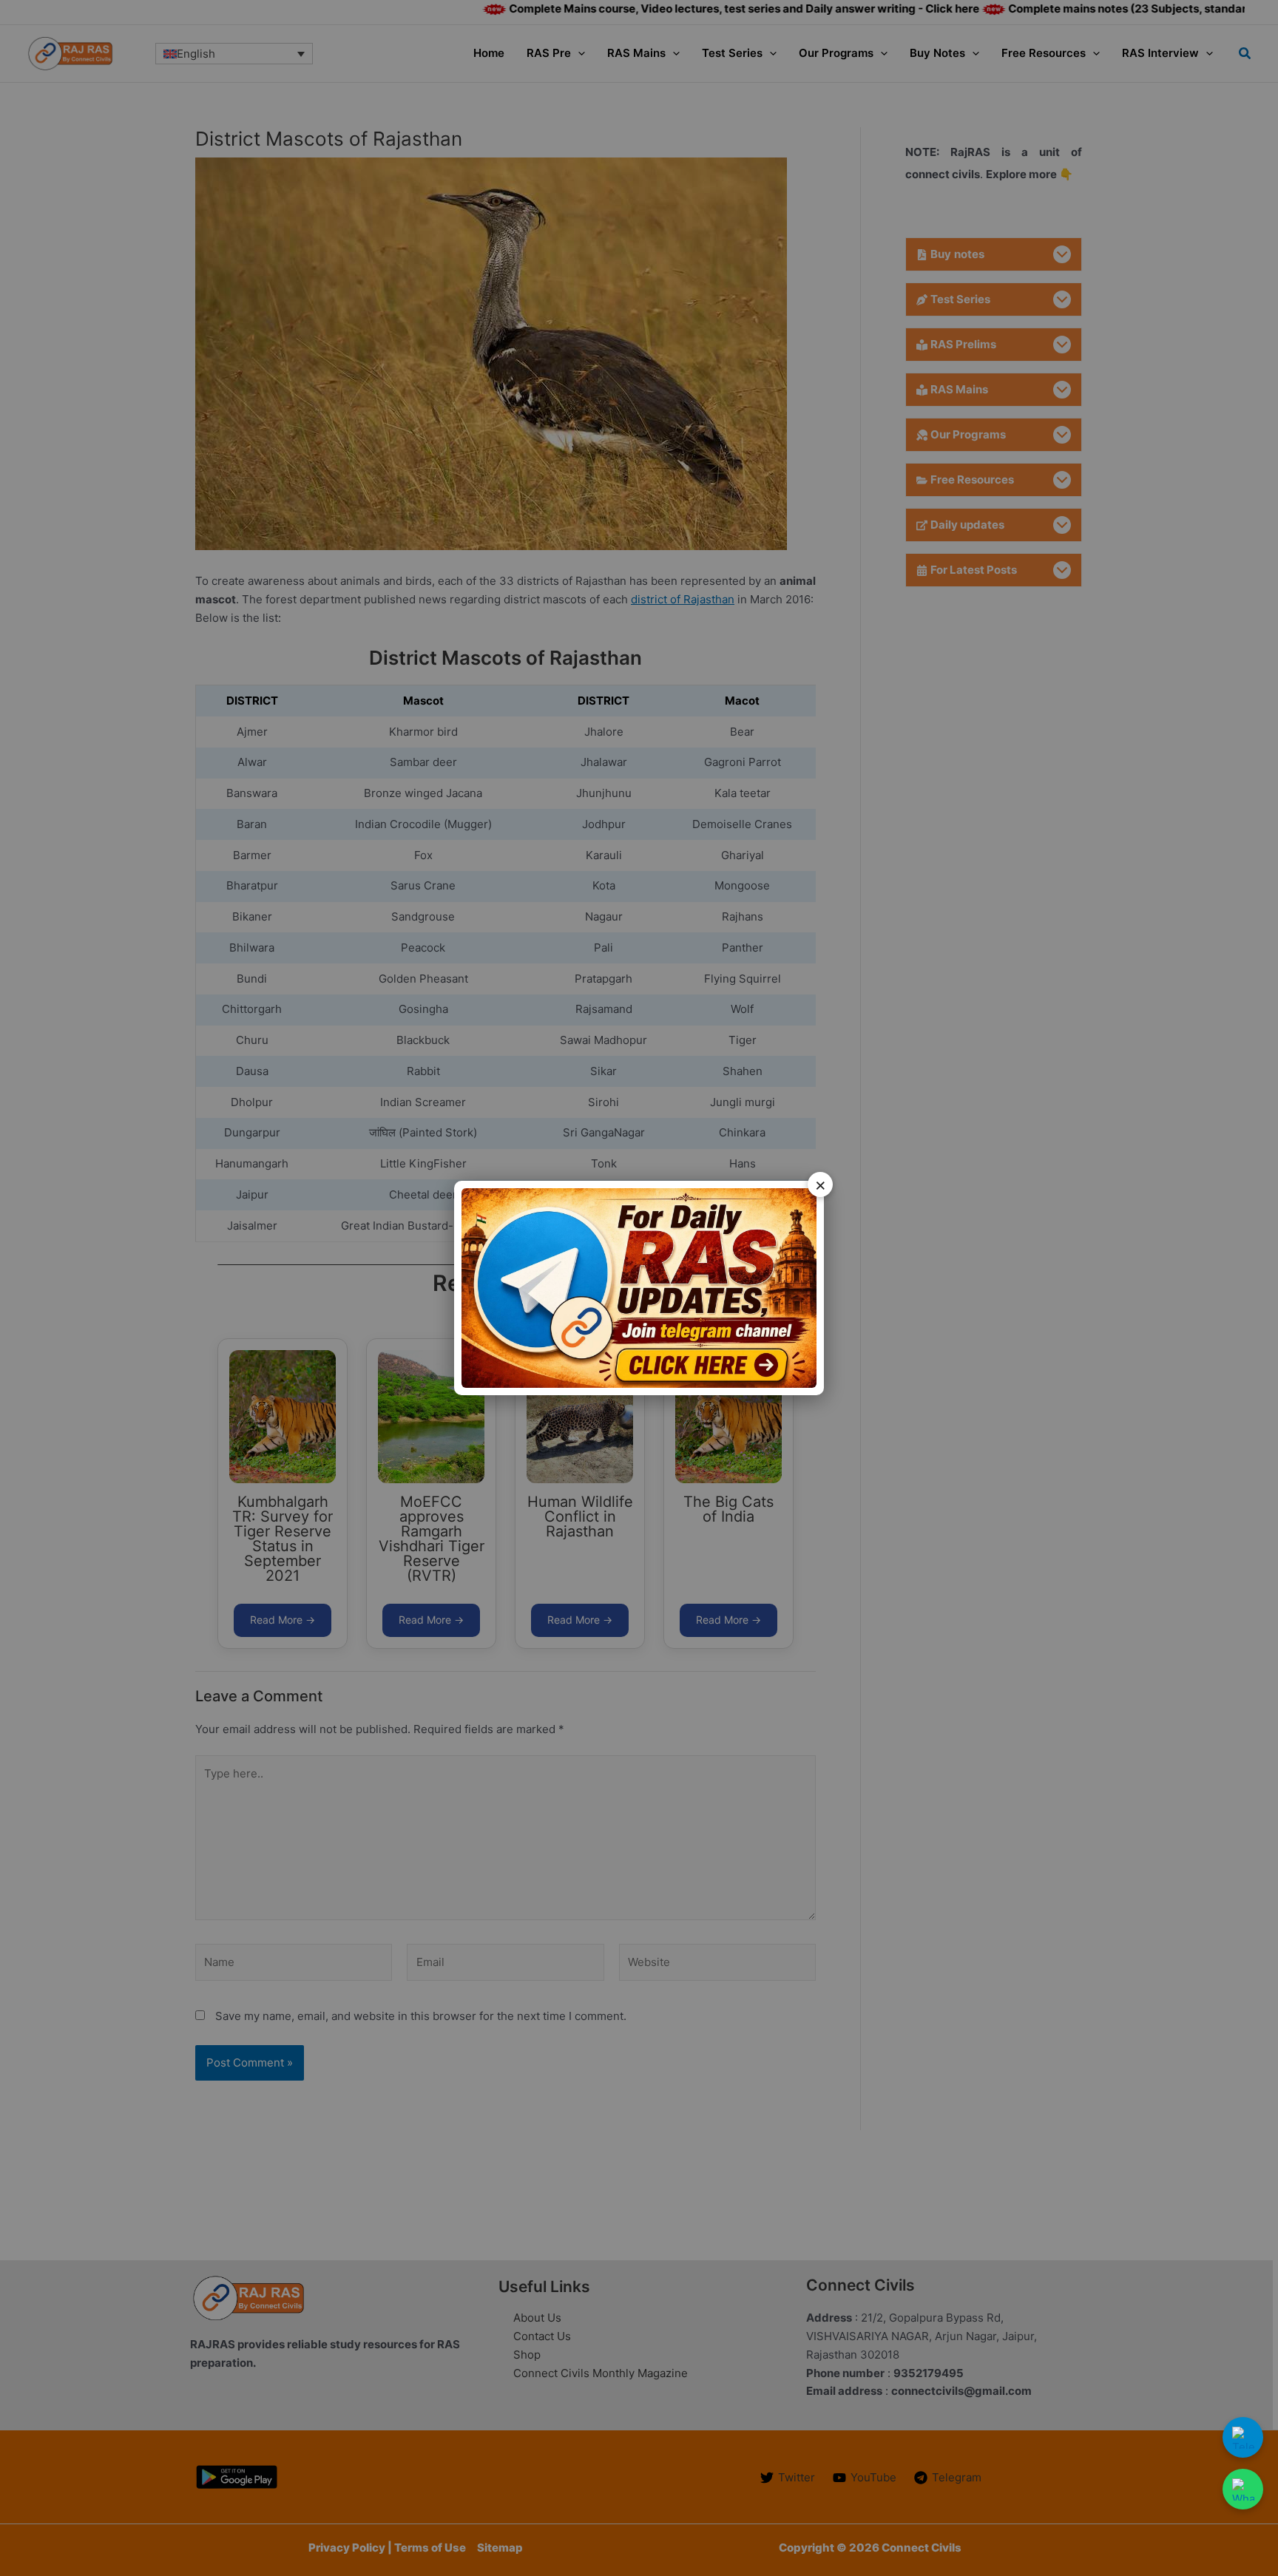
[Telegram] (1243, 2437)
